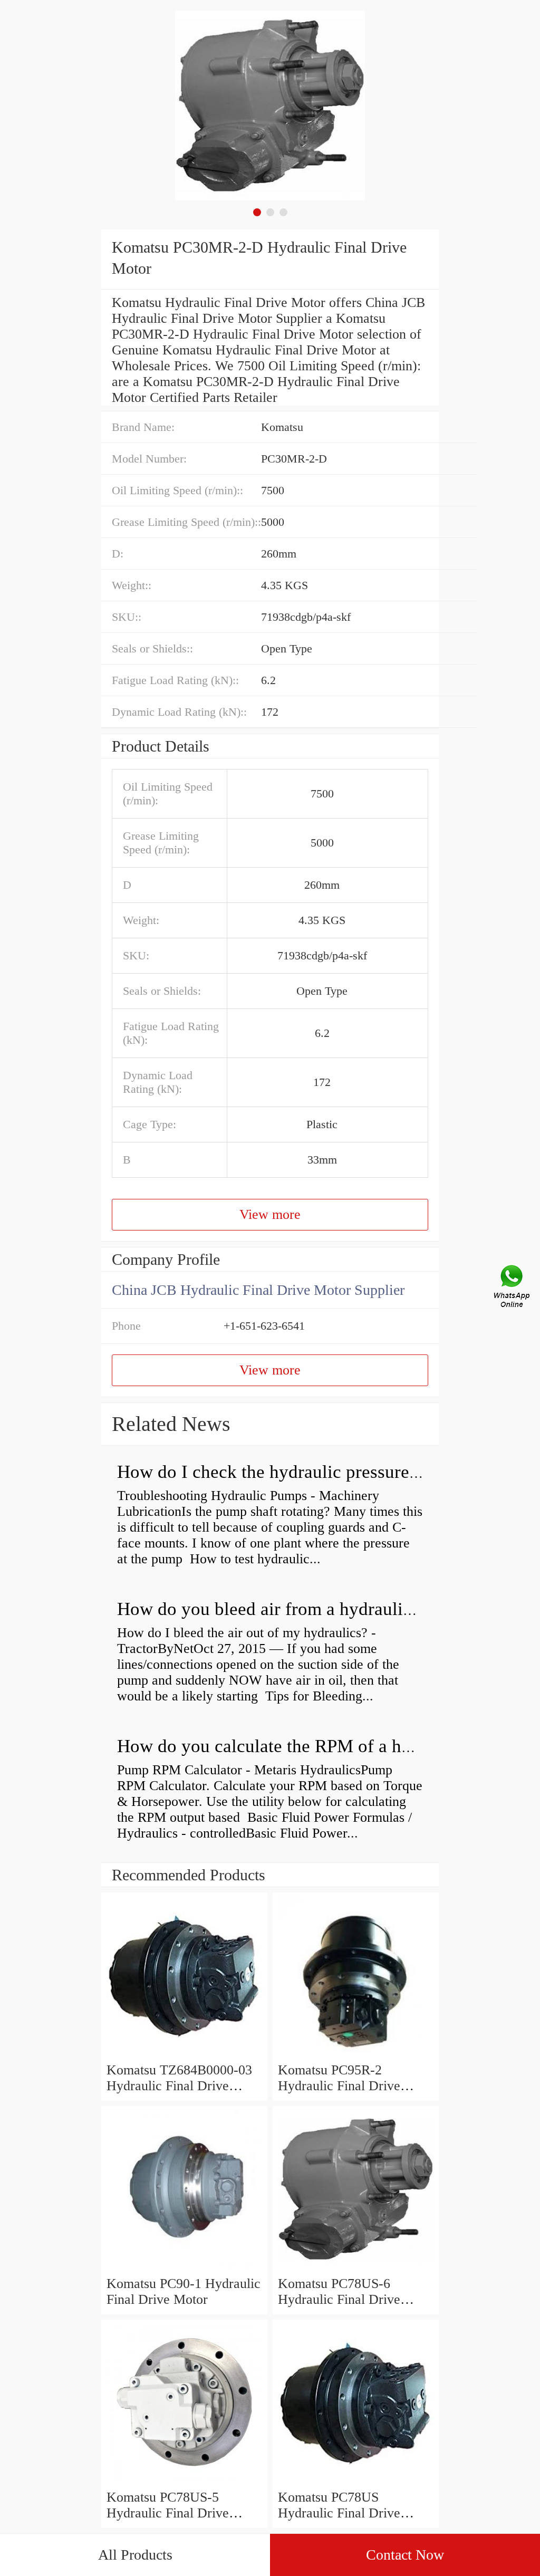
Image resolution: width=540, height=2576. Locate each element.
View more (270, 1214)
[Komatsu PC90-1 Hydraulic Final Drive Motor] (184, 2268)
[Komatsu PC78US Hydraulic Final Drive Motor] (356, 2481)
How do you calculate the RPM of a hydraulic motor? (319, 1746)
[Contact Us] (513, 1288)
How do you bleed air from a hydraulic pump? (292, 1609)
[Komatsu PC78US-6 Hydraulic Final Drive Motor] (356, 2268)
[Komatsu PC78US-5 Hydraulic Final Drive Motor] (184, 2481)
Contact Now (405, 2555)
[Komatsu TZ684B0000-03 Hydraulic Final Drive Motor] (184, 2054)
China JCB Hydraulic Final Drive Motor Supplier (258, 1290)
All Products (135, 2555)
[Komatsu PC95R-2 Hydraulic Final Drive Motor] (356, 2054)
